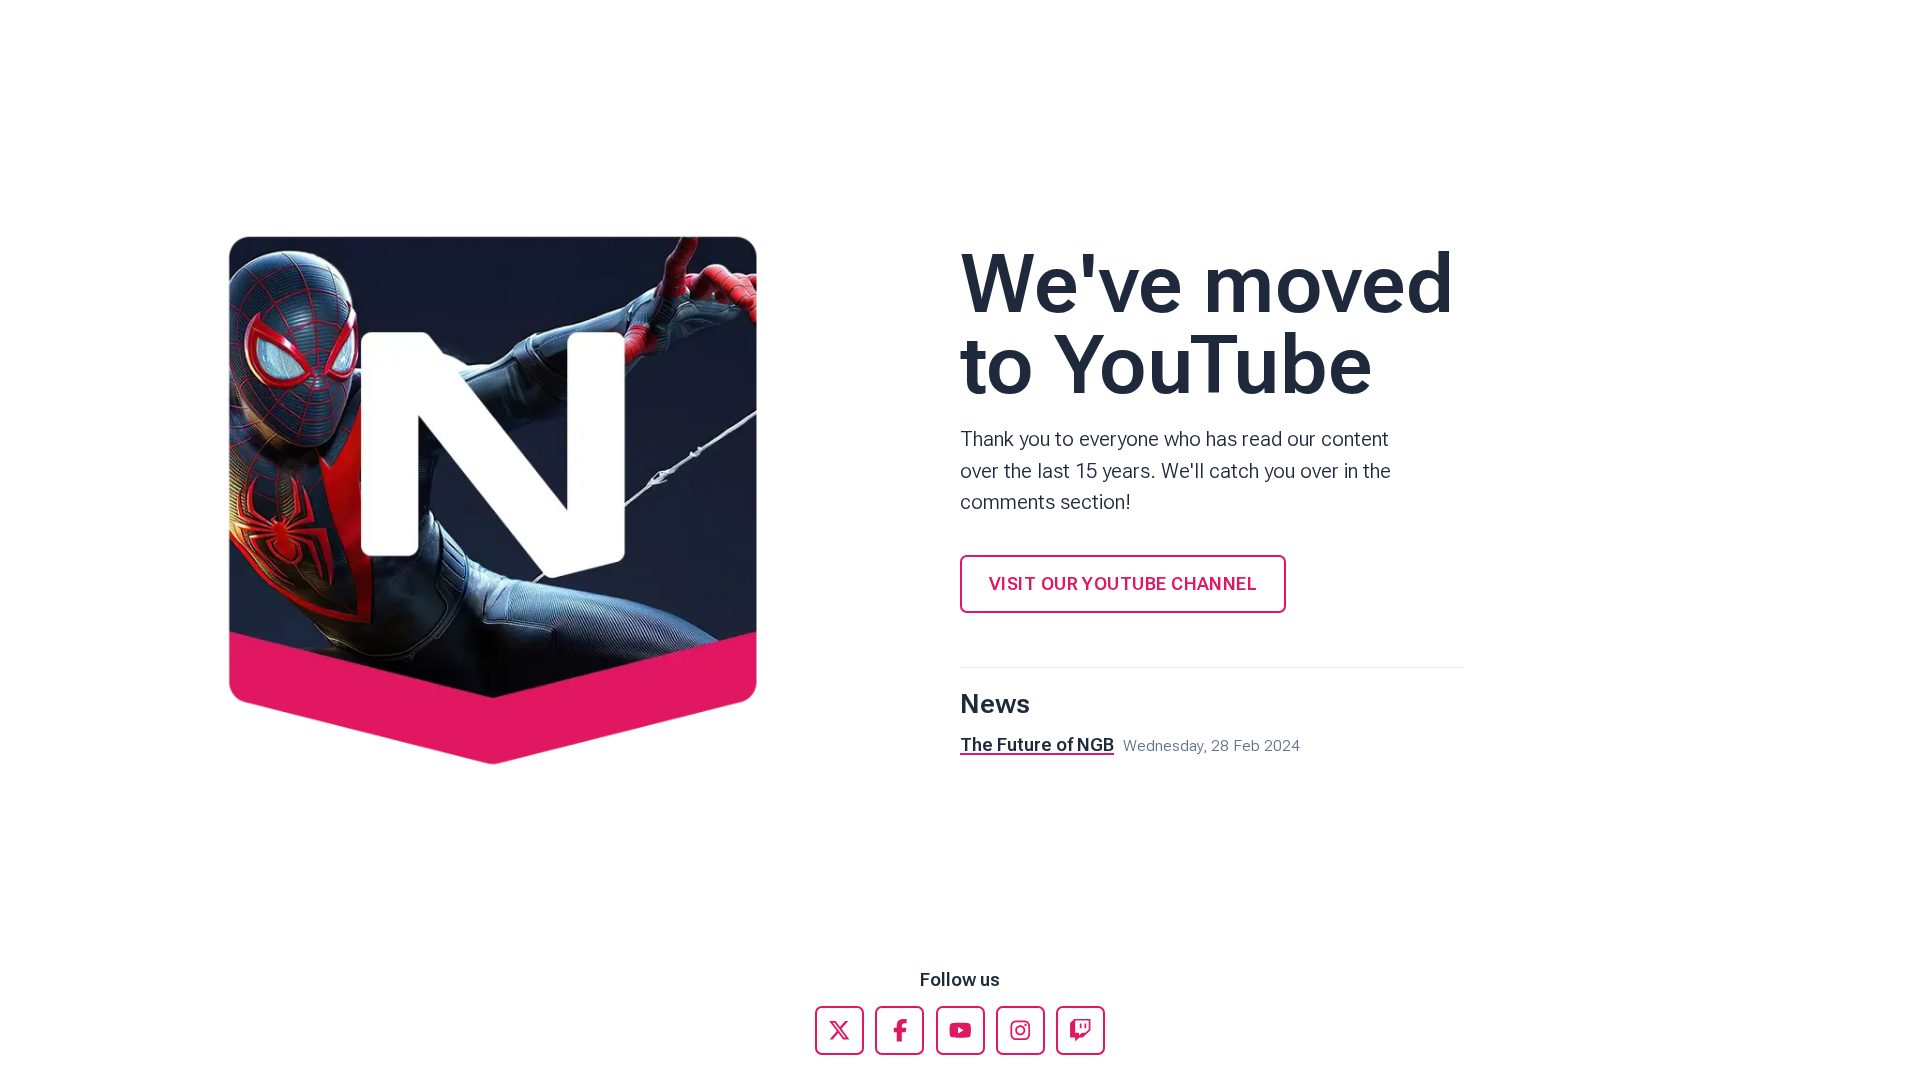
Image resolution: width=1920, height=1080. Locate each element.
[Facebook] (899, 1030)
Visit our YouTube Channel (1123, 583)
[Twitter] (839, 1030)
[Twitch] (1080, 1030)
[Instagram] (1020, 1030)
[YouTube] (960, 1030)
